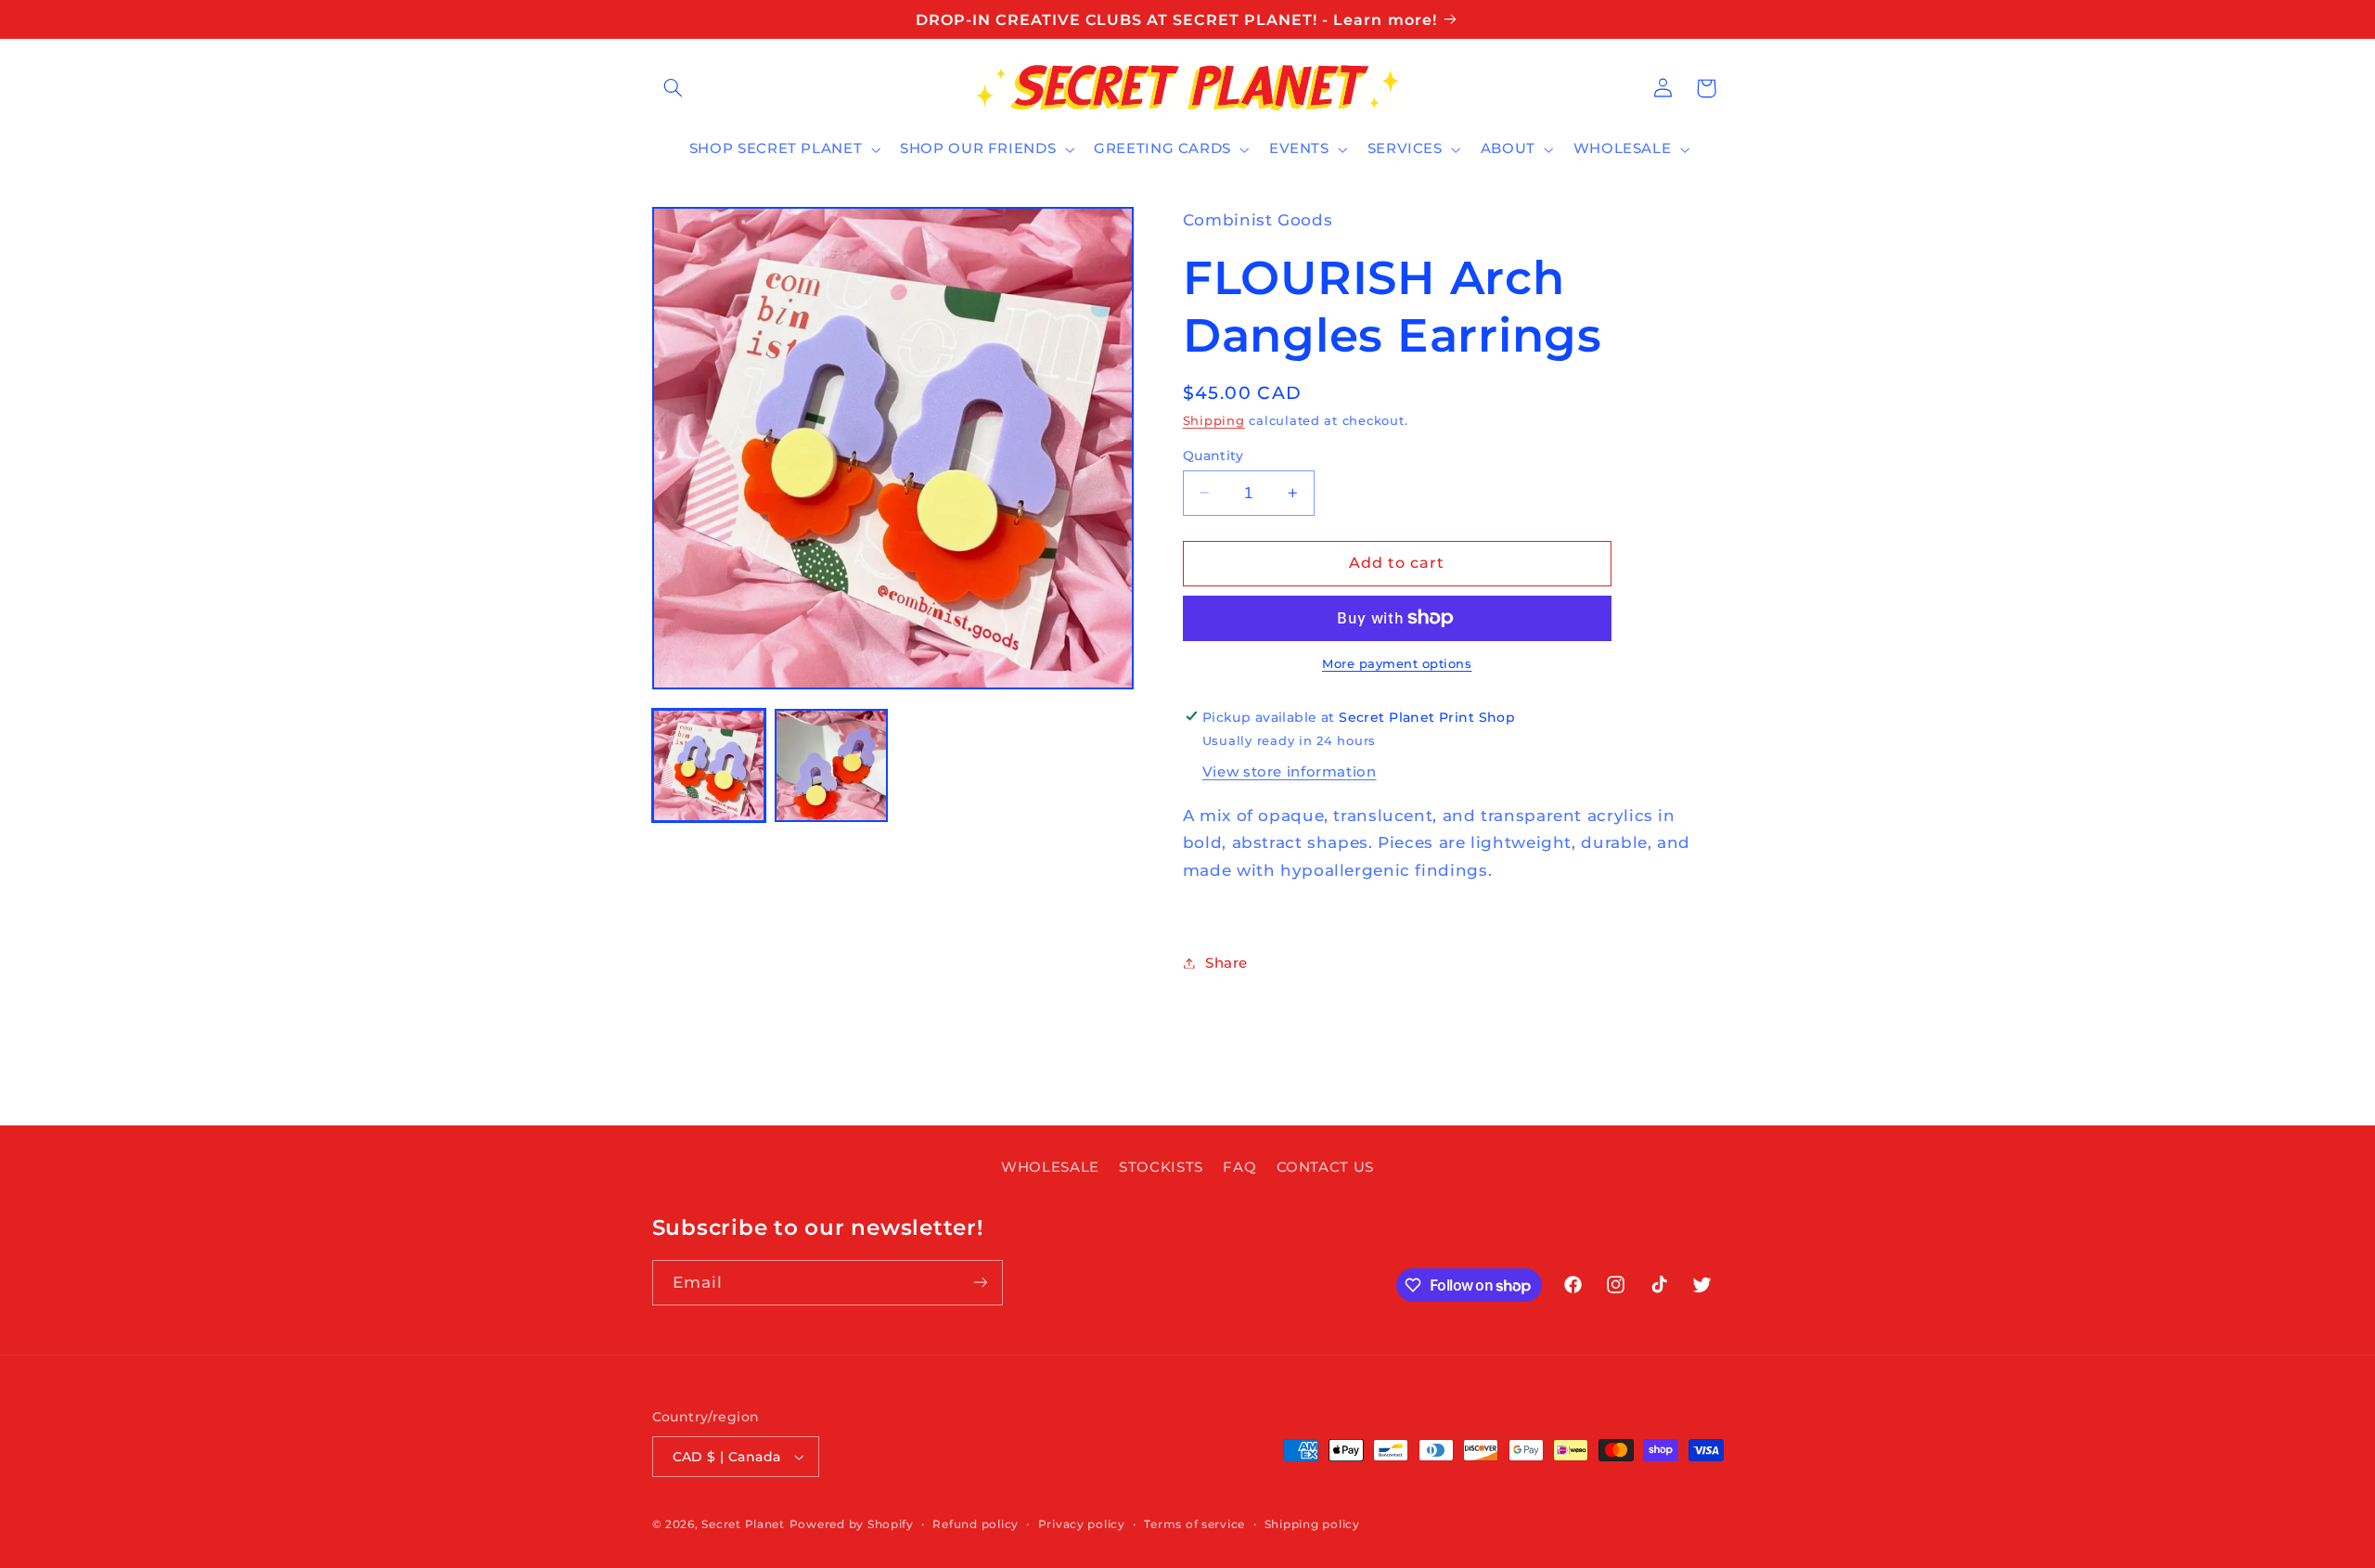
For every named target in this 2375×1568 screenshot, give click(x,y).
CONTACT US (1325, 1167)
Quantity (1213, 455)
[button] (674, 88)
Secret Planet (743, 1524)
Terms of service (1194, 1524)
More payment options (1397, 664)
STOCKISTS (1161, 1167)
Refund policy (976, 1524)
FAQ (1239, 1167)
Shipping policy (1312, 1524)
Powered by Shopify (852, 1524)
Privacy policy (1082, 1524)
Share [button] (1226, 962)
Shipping (1214, 420)
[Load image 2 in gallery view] (831, 765)
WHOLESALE (1050, 1167)
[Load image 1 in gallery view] (709, 765)
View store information (1290, 771)
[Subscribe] (980, 1283)
